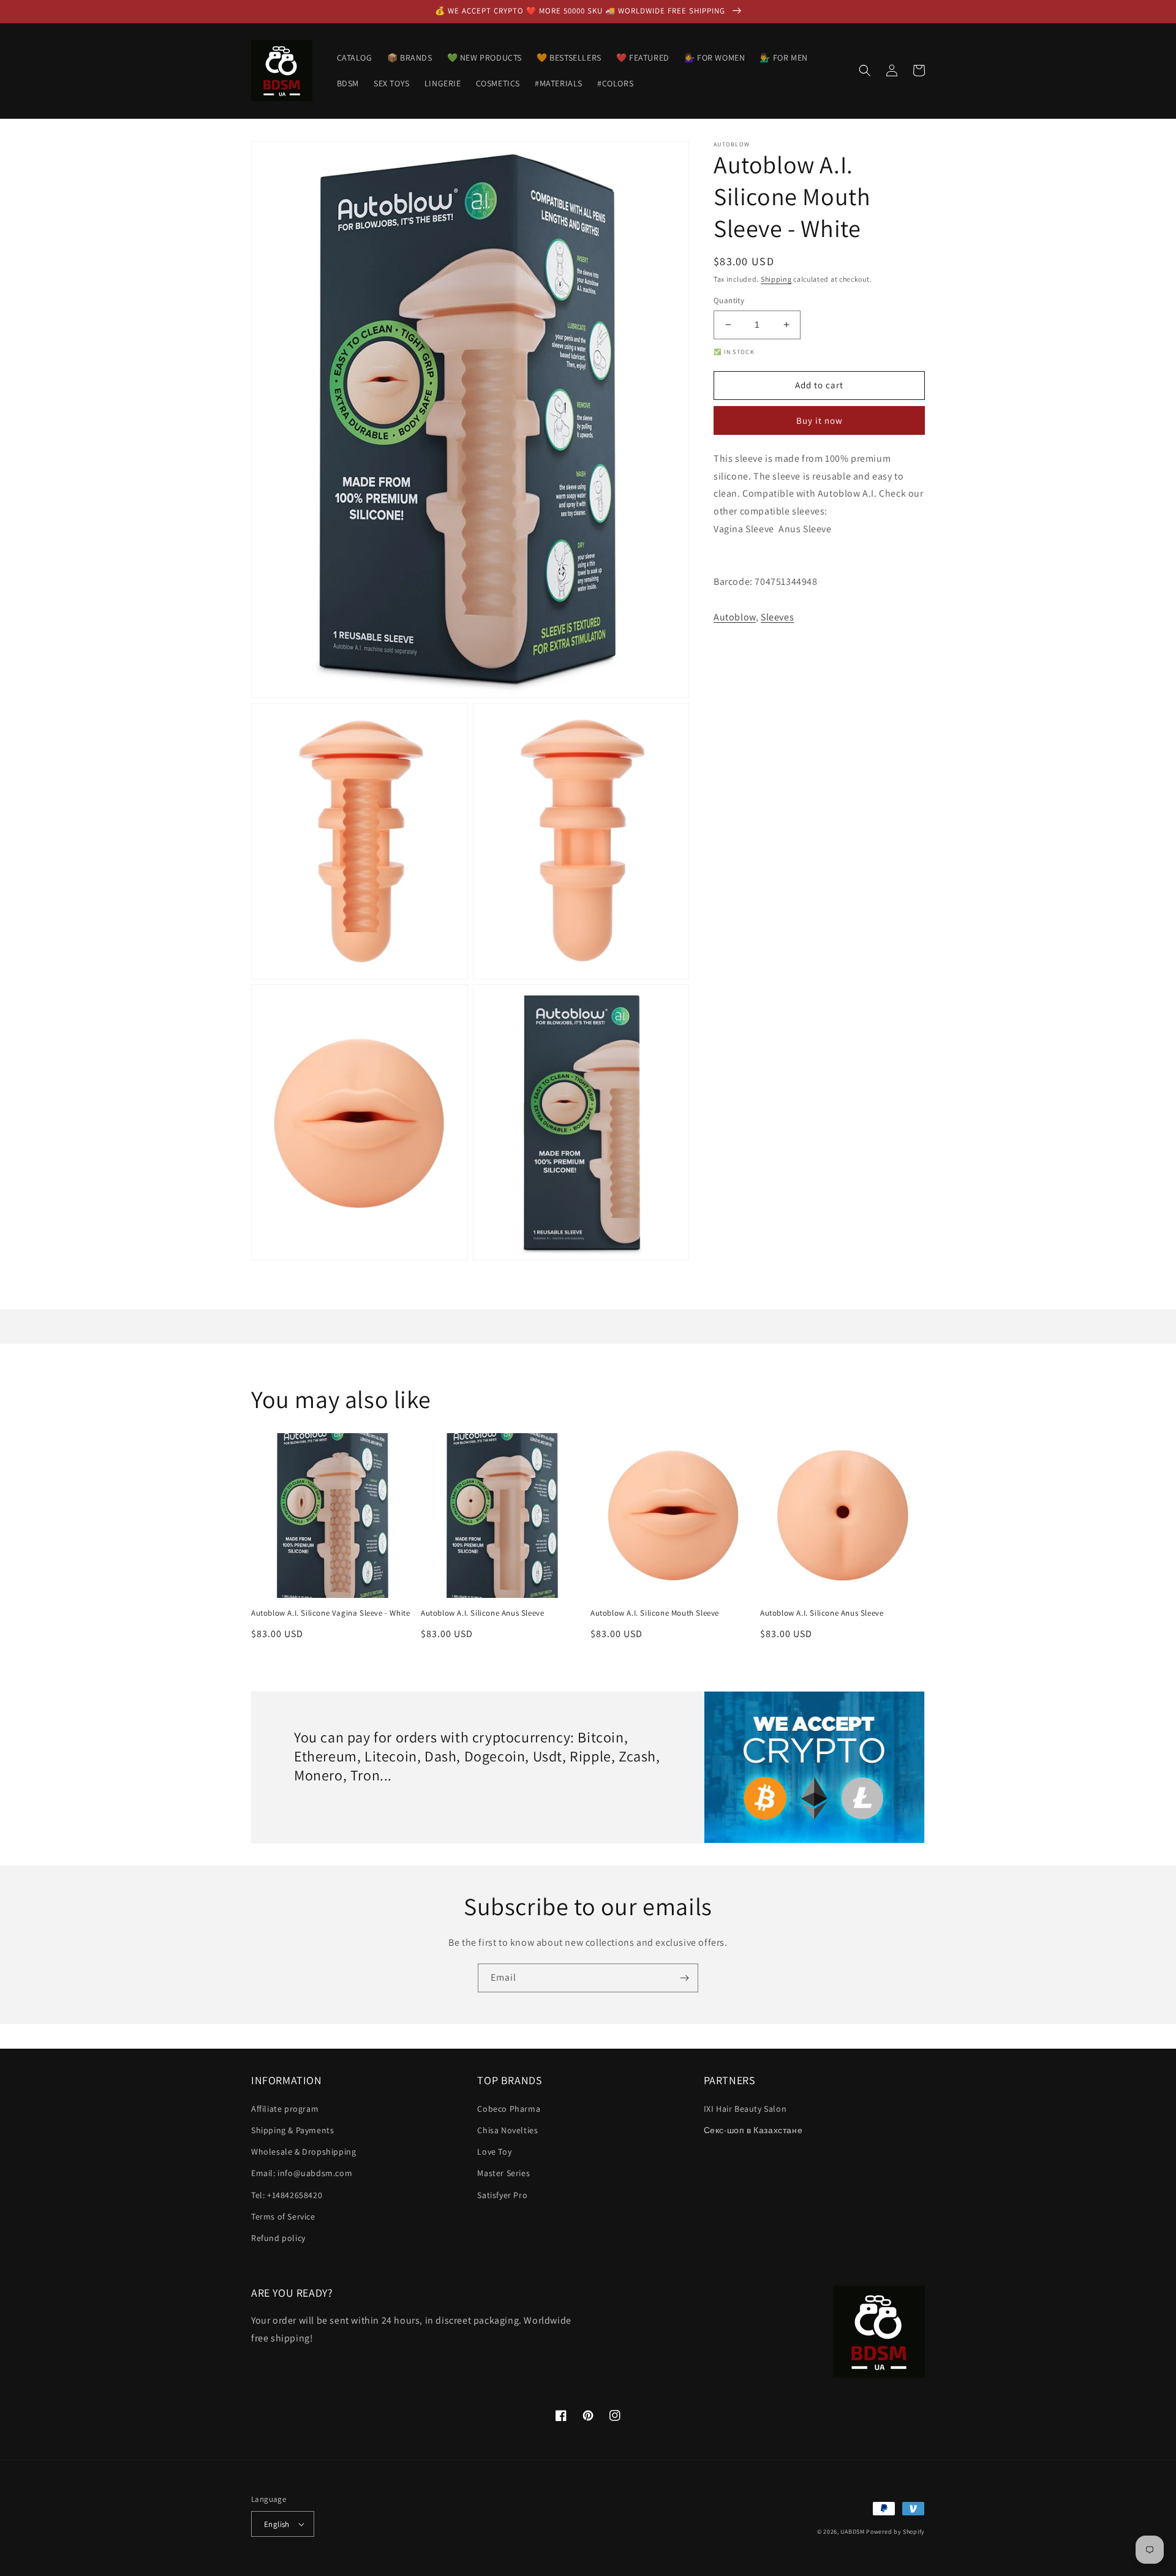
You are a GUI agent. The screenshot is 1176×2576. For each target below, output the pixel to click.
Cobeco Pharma (509, 2109)
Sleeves (777, 617)
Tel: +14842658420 (287, 2195)
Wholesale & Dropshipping (303, 2152)
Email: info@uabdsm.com (302, 2173)
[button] (865, 70)
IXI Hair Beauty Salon (745, 2109)
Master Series (503, 2173)
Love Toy (494, 2152)
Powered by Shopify (895, 2532)
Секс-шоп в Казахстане (753, 2130)
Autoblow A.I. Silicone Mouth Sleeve (655, 1613)
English (277, 2524)
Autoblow (735, 617)
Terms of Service (283, 2216)
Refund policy (278, 2238)
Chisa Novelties (507, 2130)
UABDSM (852, 2532)
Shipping (776, 279)
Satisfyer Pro (502, 2195)
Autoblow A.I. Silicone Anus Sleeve (482, 1613)
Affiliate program (285, 2109)
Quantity (729, 300)
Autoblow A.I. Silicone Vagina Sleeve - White (330, 1613)
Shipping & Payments (292, 2130)
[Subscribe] (684, 1978)
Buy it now (820, 420)
